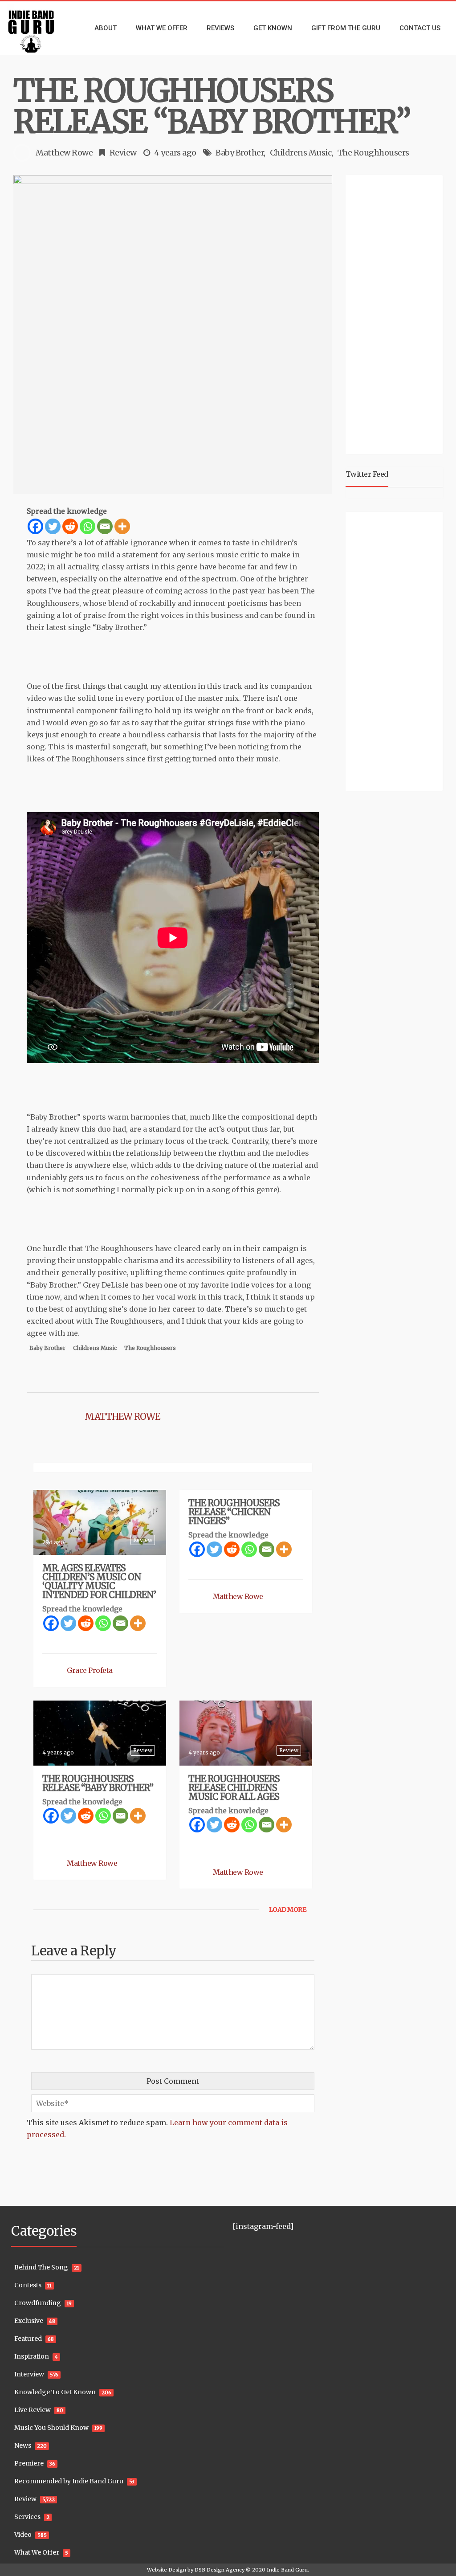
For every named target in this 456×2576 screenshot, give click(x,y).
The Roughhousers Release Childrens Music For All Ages (234, 1788)
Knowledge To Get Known (55, 2392)
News (23, 2445)
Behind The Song (41, 2267)
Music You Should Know (51, 2428)
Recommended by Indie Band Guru (69, 2481)
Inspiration (32, 2356)
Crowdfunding (38, 2303)
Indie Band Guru (287, 2570)
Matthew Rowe (64, 153)
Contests (28, 2285)
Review (123, 153)
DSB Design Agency (220, 2570)
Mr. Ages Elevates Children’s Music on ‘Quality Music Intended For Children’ (99, 1581)
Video (23, 2535)
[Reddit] (70, 526)
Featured (28, 2339)
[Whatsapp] (88, 526)
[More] (122, 526)
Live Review (33, 2410)
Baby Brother (240, 153)
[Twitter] (53, 526)
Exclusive (29, 2321)
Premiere (29, 2463)
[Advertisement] (401, 313)
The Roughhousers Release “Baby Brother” (98, 1783)
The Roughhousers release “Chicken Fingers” (234, 1512)
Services (27, 2517)
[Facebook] (35, 526)
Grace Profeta (90, 1670)
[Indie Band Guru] (38, 28)
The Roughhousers (373, 153)
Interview (29, 2374)
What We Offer (37, 2552)
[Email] (105, 526)
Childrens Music (301, 153)
